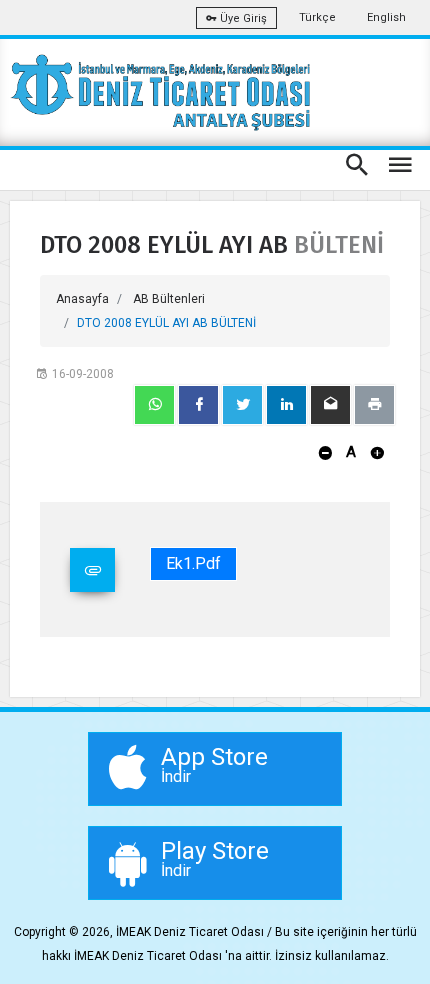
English (386, 17)
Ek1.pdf (193, 563)
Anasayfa (82, 299)
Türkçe (317, 17)
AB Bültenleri (169, 299)
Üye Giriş (242, 18)
